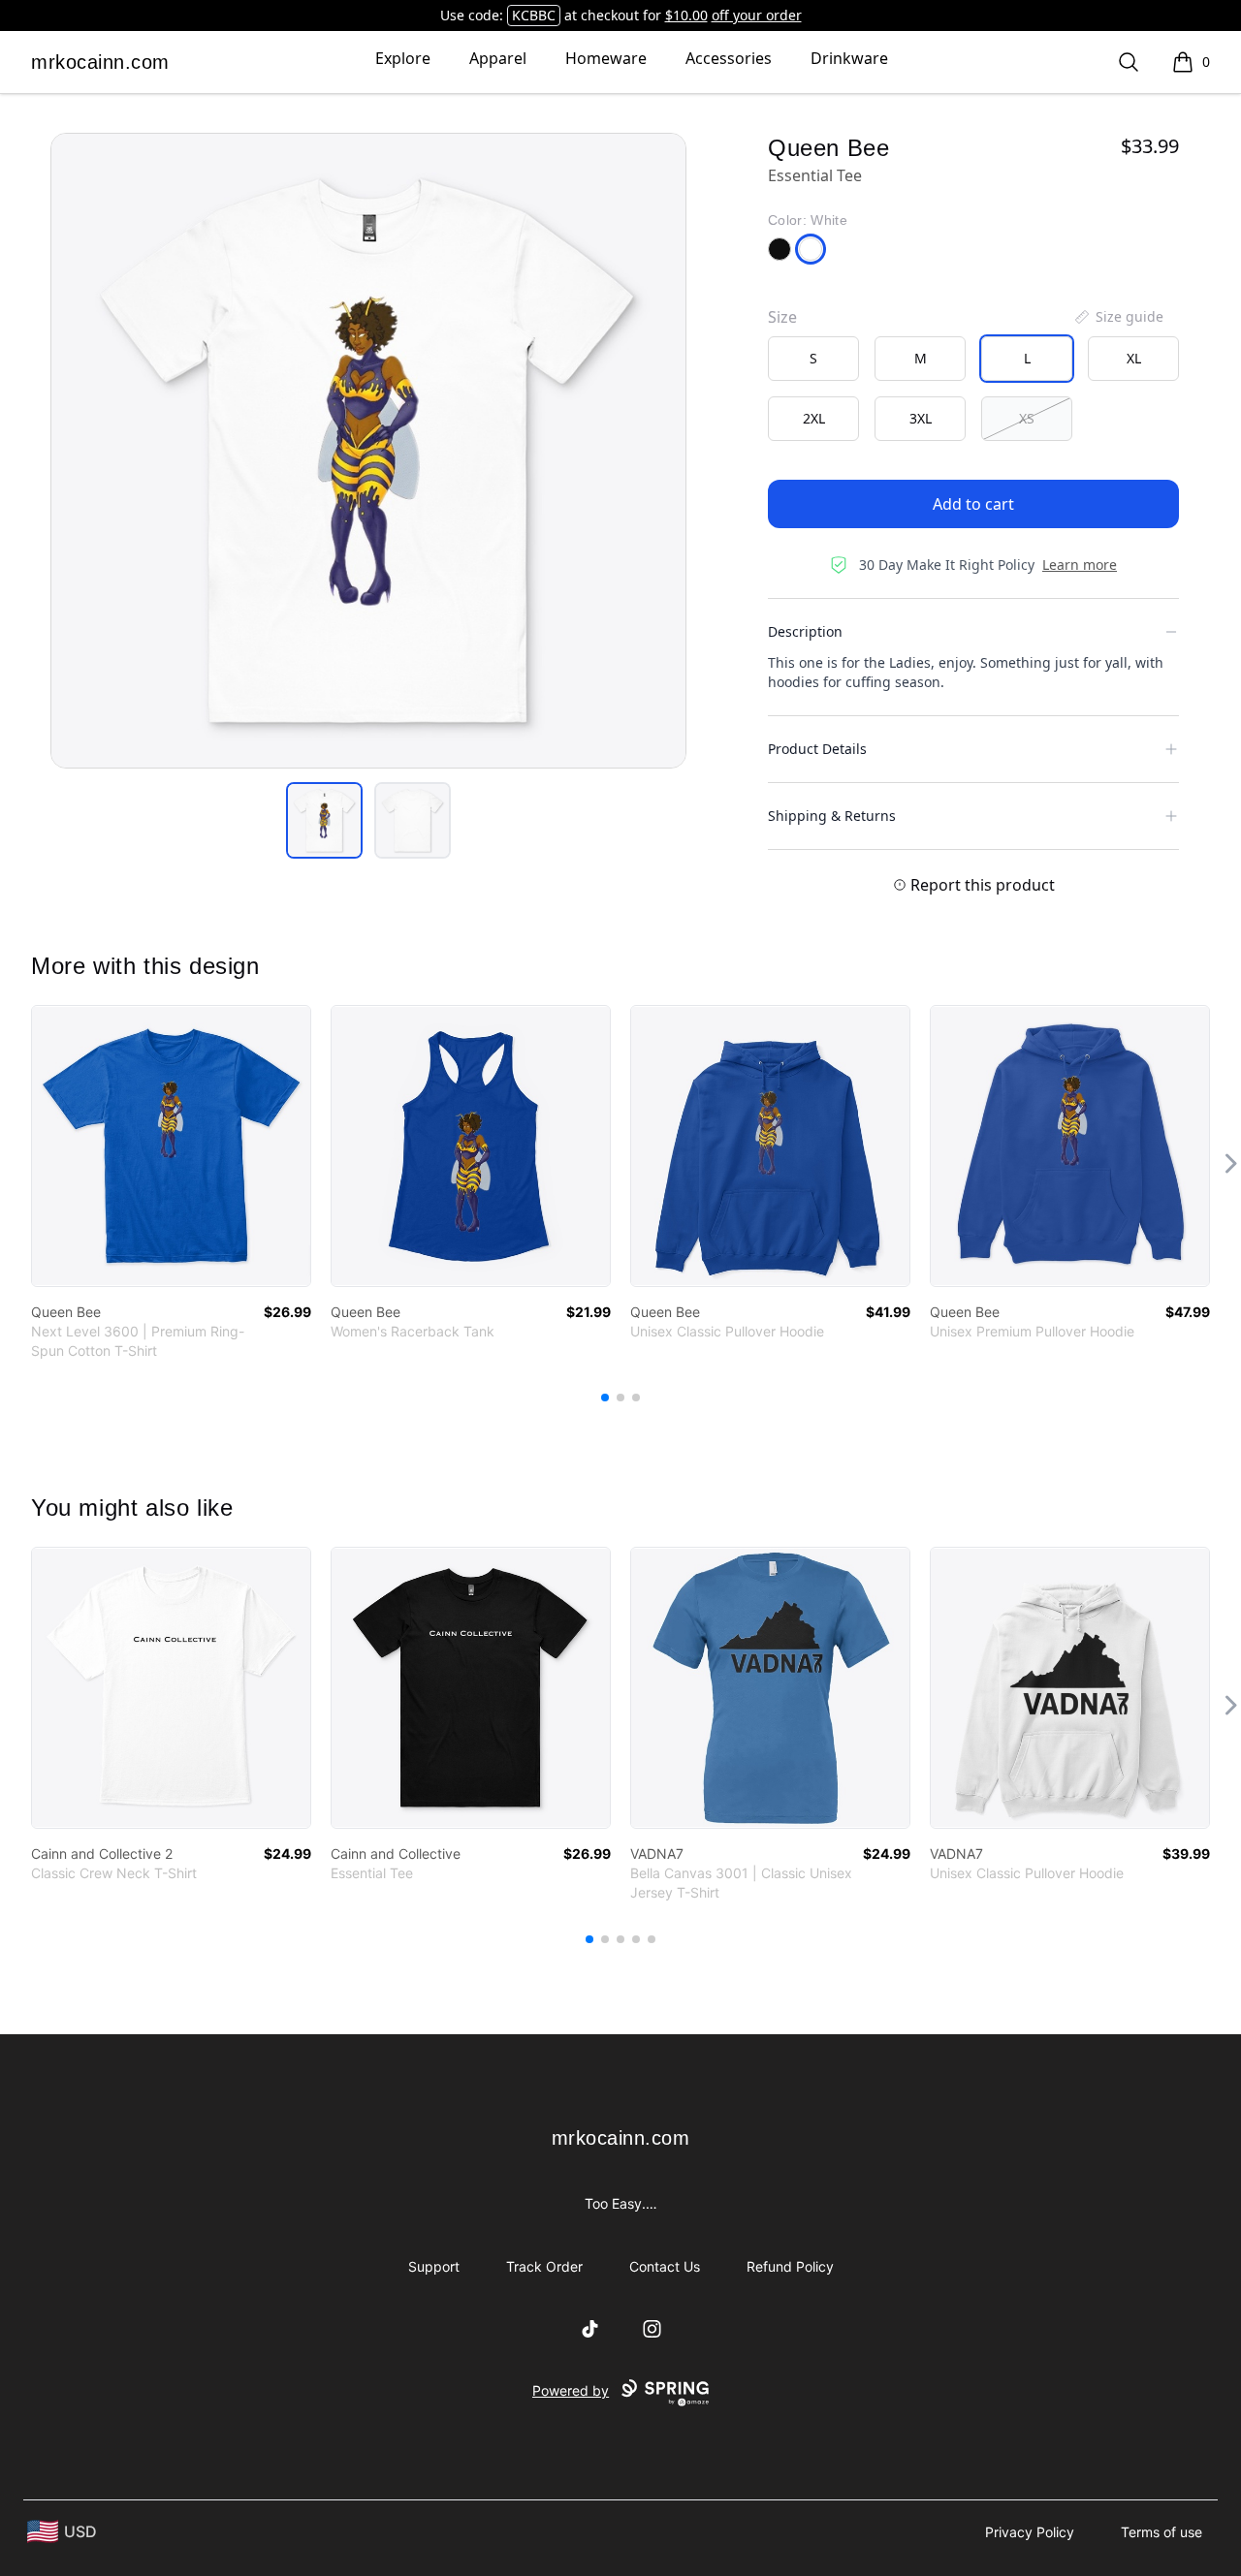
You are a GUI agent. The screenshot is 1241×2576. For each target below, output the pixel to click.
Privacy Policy (1030, 2532)
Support (434, 2266)
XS (1027, 418)
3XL (921, 418)
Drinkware (849, 58)
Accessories (729, 58)
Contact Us (665, 2266)
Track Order (544, 2266)
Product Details (817, 749)
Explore (403, 58)
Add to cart (973, 504)
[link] (171, 1146)
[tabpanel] (368, 451)
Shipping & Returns (832, 816)
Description (805, 631)
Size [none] (782, 317)
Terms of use (1161, 2532)
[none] (1118, 317)
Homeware (606, 58)
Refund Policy (790, 2266)
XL (1134, 358)
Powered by (571, 2390)
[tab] (324, 820)
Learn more (1080, 565)
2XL (814, 418)
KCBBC (534, 15)
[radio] (813, 359)
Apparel (498, 58)
